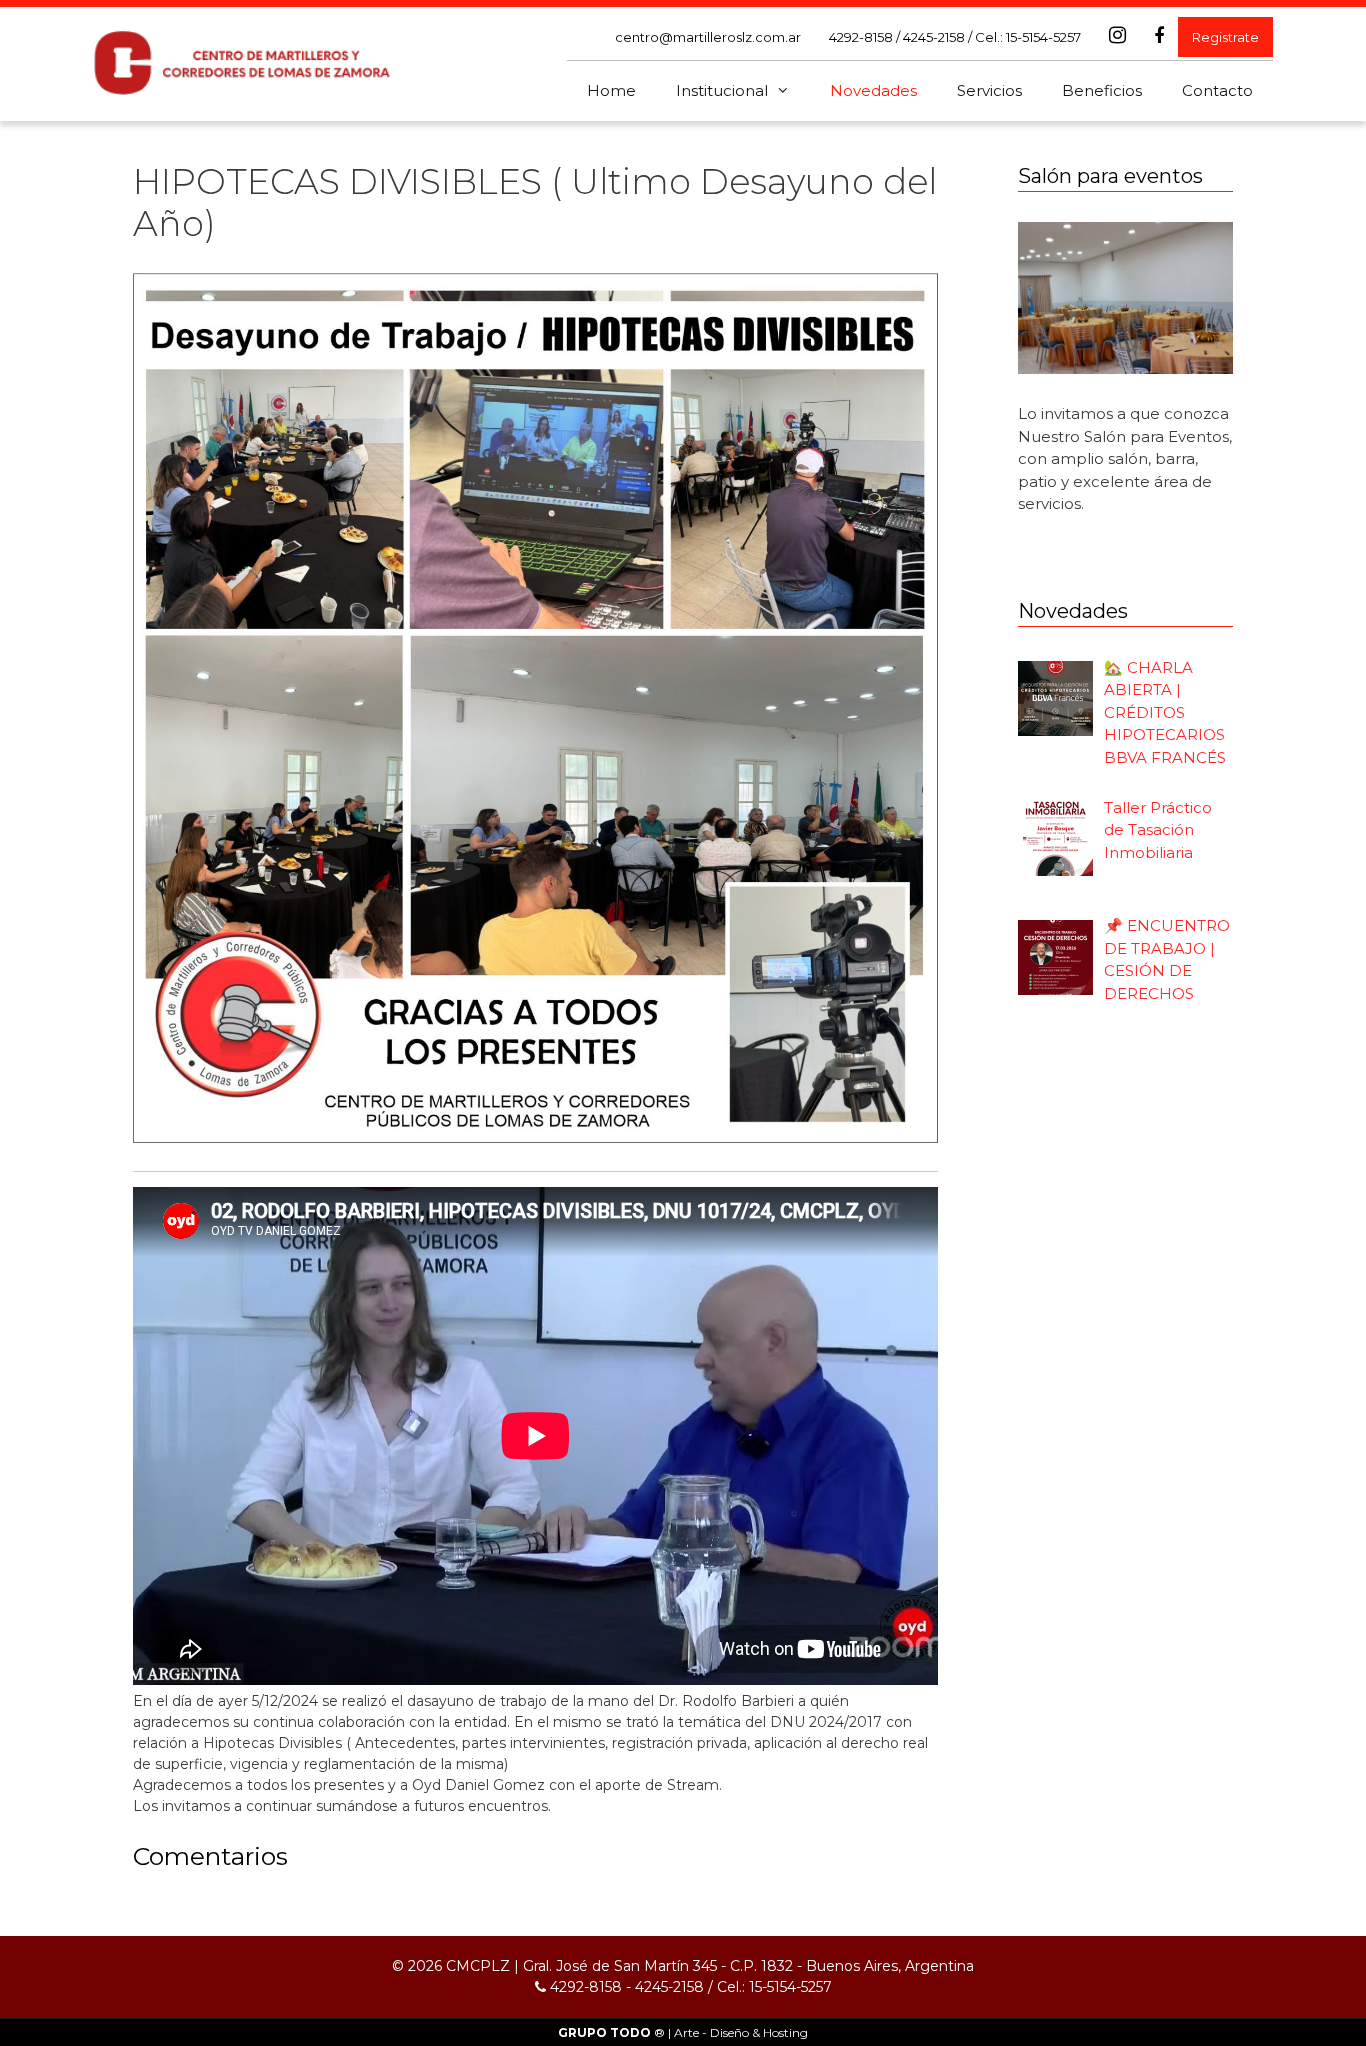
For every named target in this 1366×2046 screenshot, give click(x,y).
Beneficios (1102, 90)
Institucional (722, 90)
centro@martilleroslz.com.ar (708, 37)
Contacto (1217, 90)
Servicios (989, 90)
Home (611, 90)
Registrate (1225, 37)
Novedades (873, 90)
